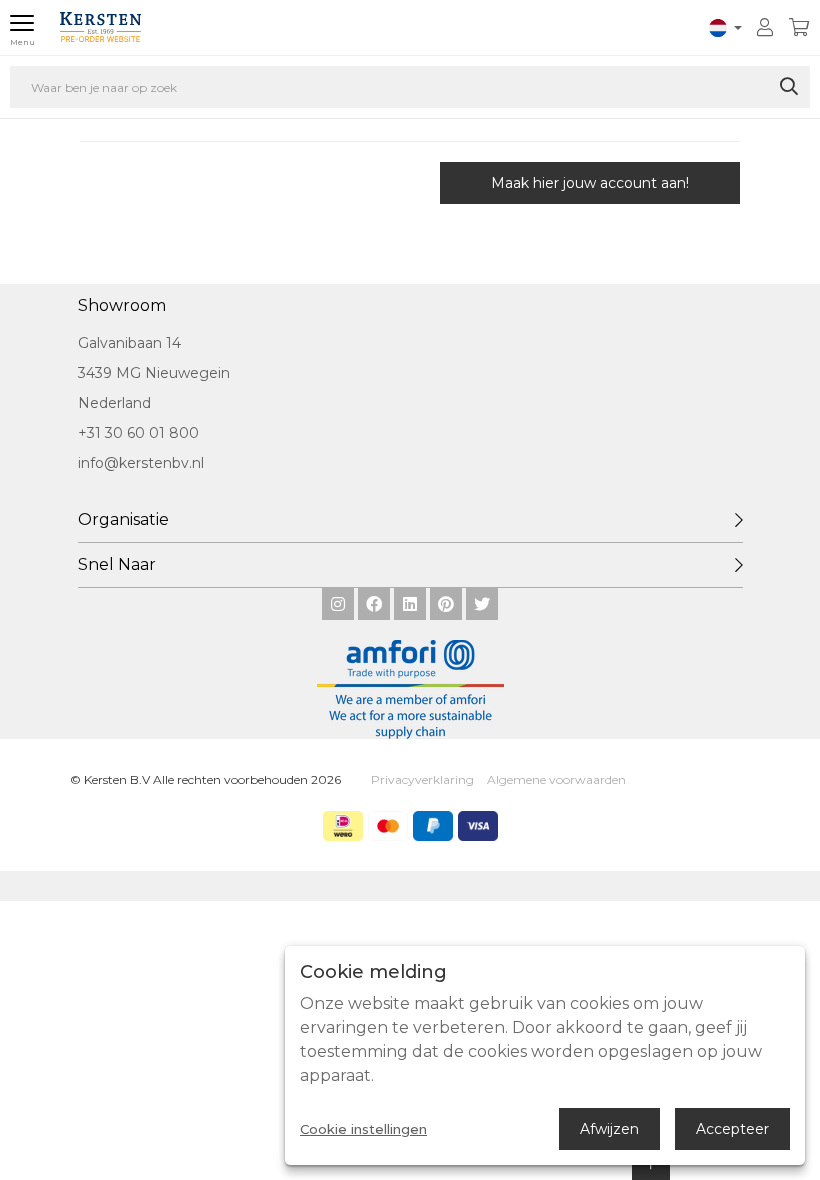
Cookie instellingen (363, 1129)
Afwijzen (609, 1129)
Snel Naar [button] (117, 564)
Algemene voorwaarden (556, 779)
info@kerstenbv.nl (141, 463)
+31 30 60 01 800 (138, 433)
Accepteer (732, 1129)
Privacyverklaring (422, 779)
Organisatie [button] (123, 519)
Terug (165, 183)
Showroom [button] (122, 305)
